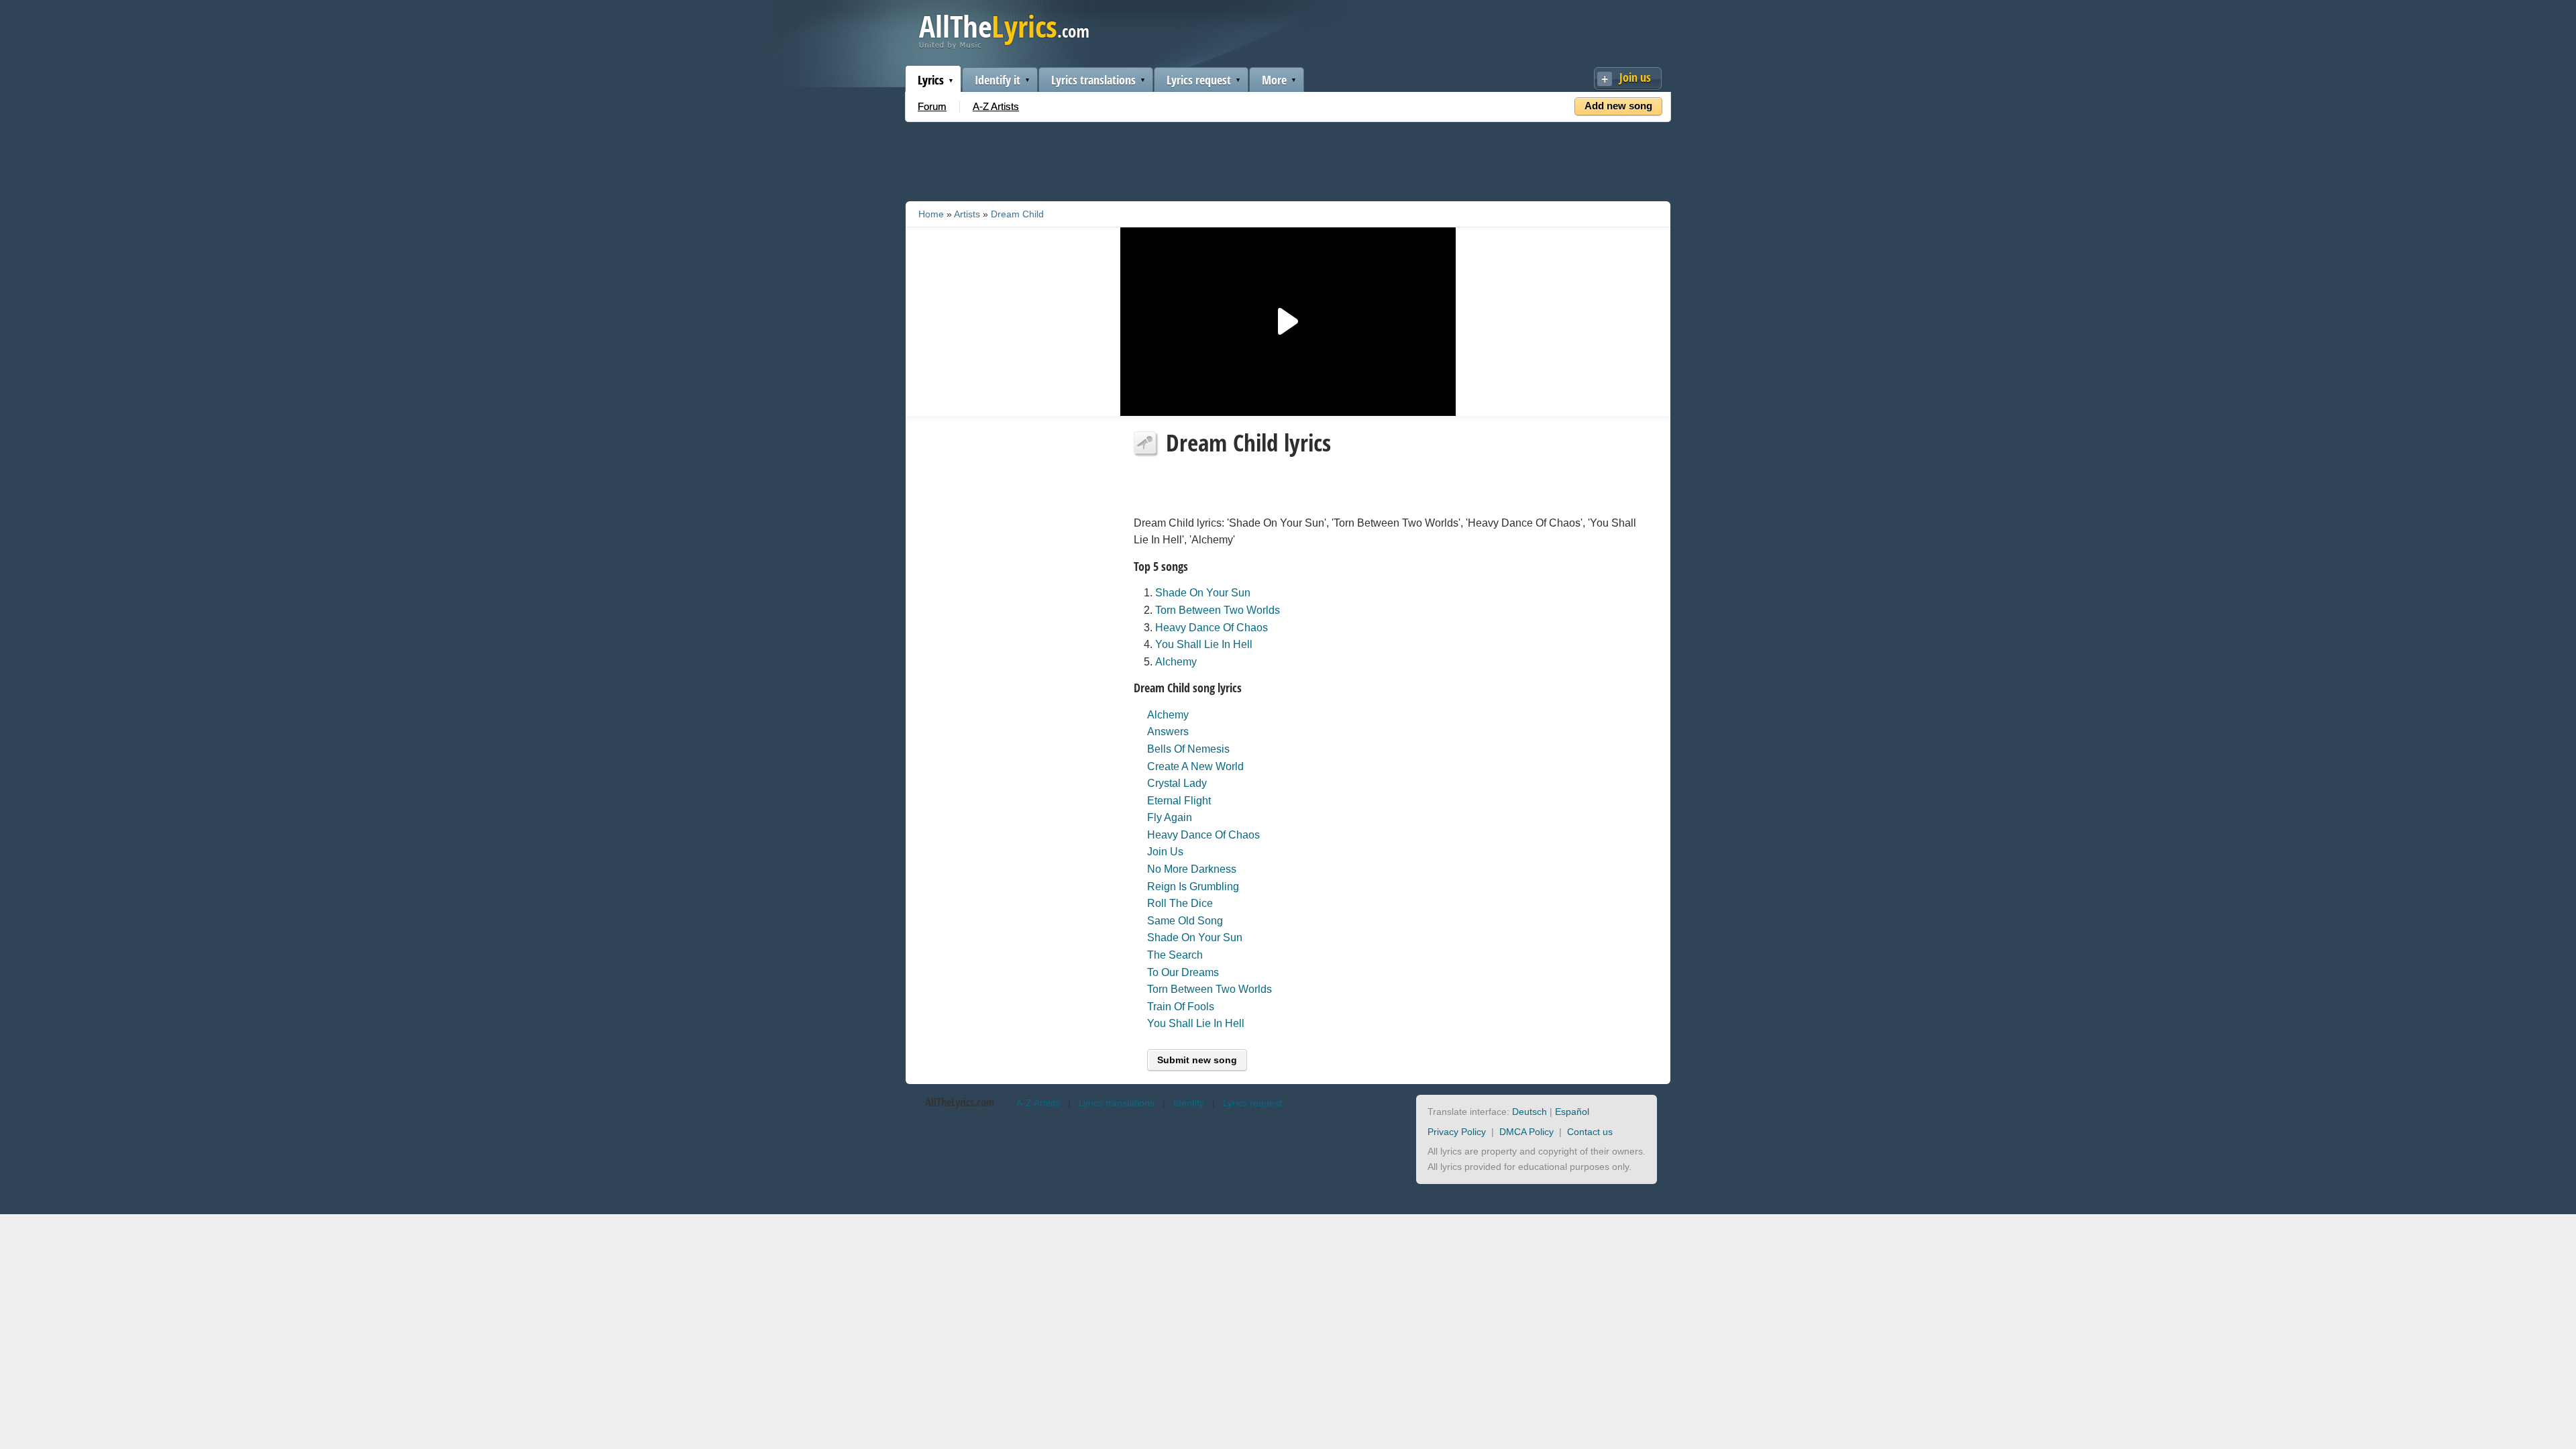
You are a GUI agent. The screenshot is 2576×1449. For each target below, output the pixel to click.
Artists (967, 214)
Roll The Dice (1180, 903)
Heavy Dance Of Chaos (1212, 628)
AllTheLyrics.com (960, 1102)
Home (931, 214)
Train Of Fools (1181, 1007)
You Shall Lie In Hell (1204, 644)
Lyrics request (1199, 80)
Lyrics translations (1093, 80)
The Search (1175, 955)
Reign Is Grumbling (1193, 887)
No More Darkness (1192, 869)
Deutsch (1529, 1112)
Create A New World (1195, 766)
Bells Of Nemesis (1188, 749)
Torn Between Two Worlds (1218, 610)
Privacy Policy (1457, 1132)
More (1274, 80)
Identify (1189, 1103)
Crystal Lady (1177, 783)
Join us (1635, 77)
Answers (1168, 732)
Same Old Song (1185, 921)
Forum (932, 106)
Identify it (998, 80)
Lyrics (931, 80)
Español (1572, 1112)
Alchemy (1176, 662)
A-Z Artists (996, 106)
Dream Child (1017, 214)
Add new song (1618, 106)
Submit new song (1197, 1060)
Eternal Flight (1179, 801)
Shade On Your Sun (1203, 593)
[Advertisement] (1288, 159)
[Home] (1004, 46)
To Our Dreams (1183, 972)
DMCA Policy (1526, 1132)
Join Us (1165, 852)
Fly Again (1170, 817)
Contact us (1590, 1132)
